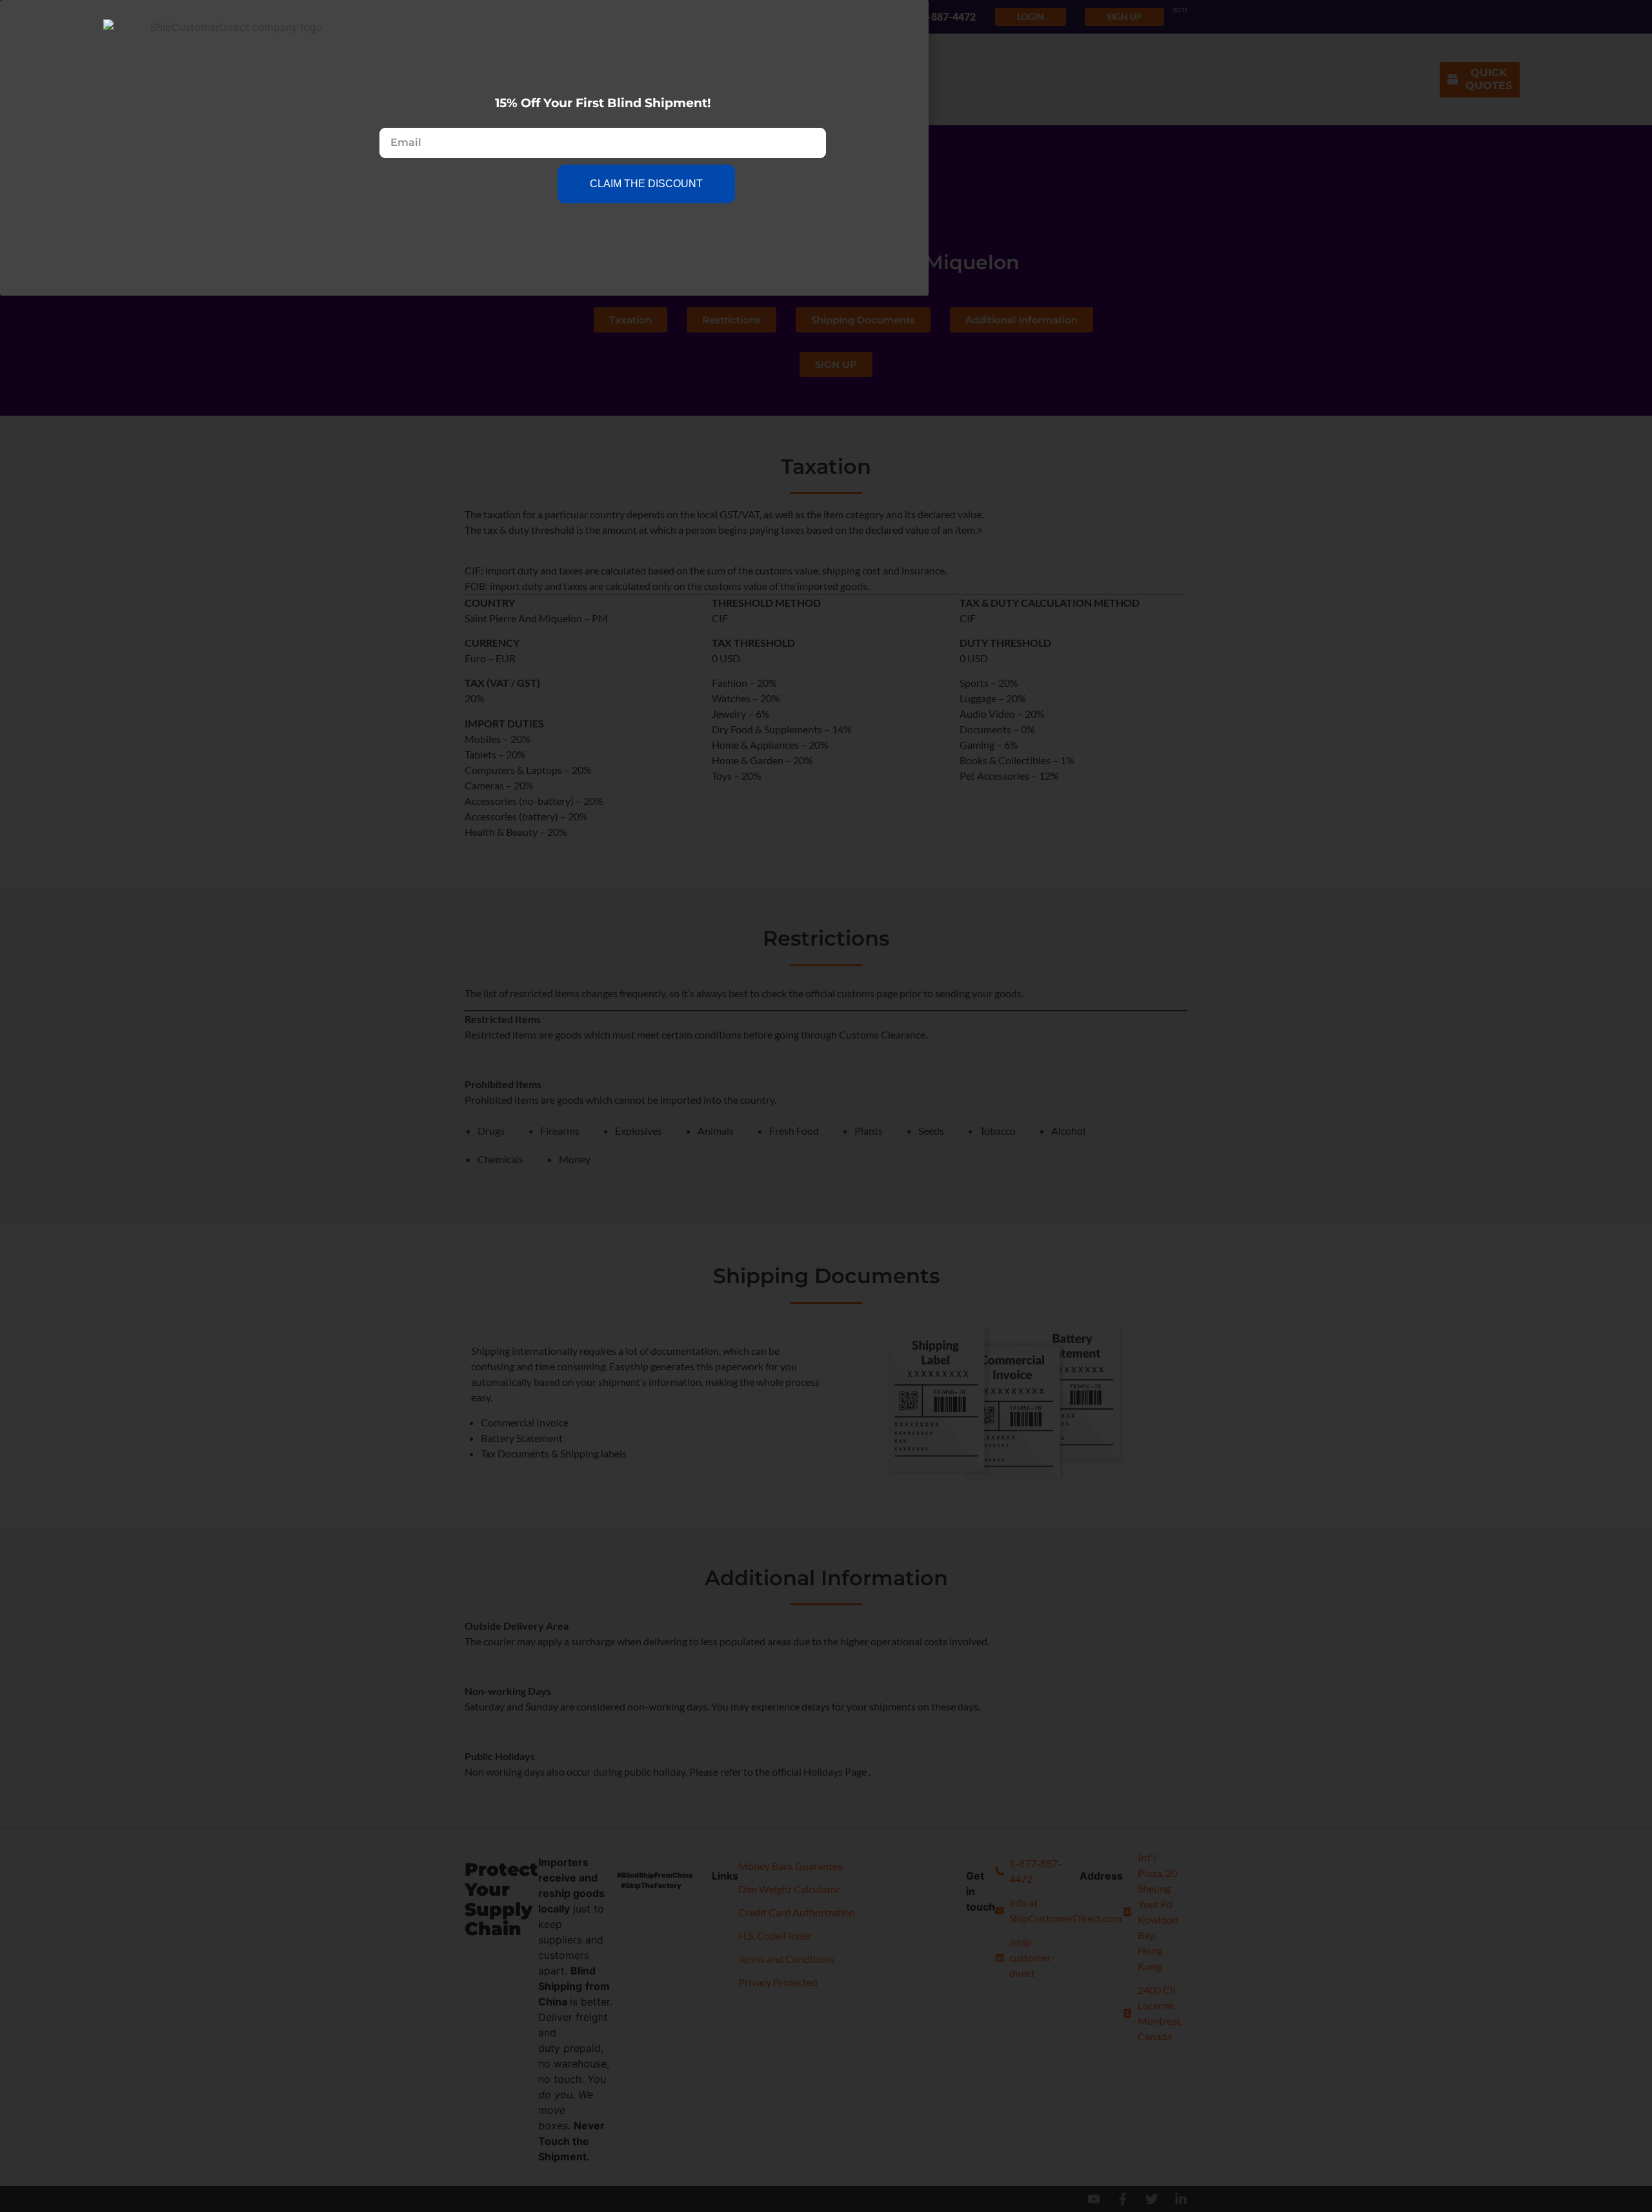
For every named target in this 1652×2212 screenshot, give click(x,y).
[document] (826, 1106)
